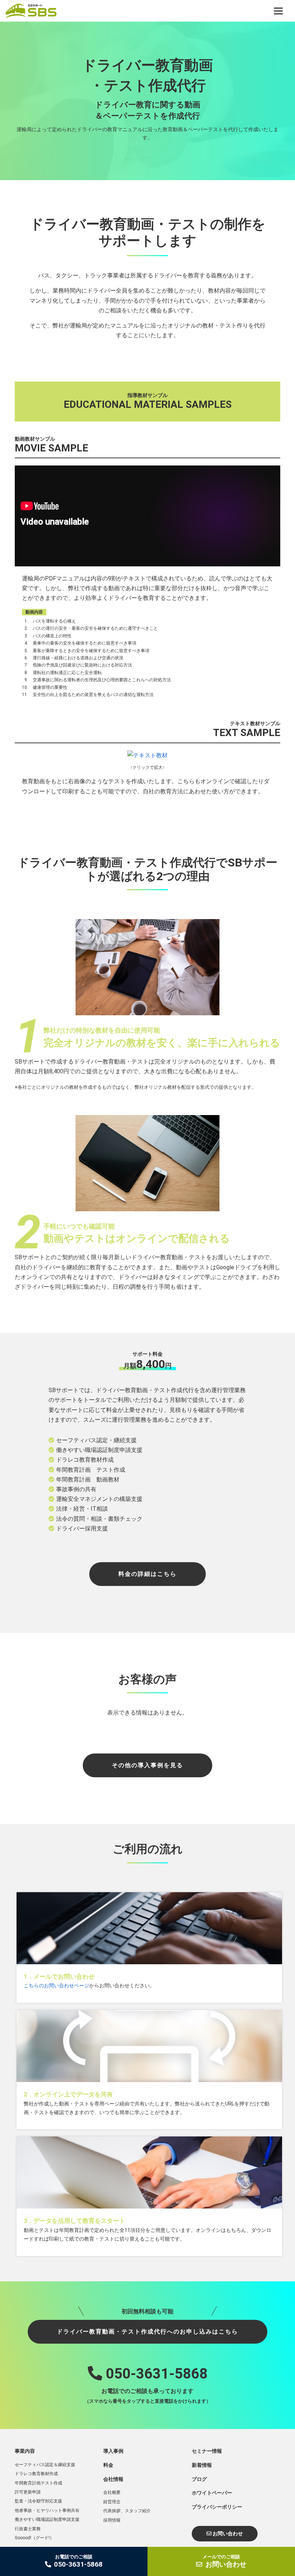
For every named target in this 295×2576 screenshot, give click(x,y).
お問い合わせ (227, 2533)
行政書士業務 (28, 2529)
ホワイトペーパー (212, 2493)
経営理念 (112, 2502)
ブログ (199, 2479)
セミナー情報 (207, 2451)
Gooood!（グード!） (34, 2538)
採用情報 (112, 2520)
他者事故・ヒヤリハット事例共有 (47, 2510)
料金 (108, 2465)
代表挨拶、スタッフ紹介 (127, 2511)
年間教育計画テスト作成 (38, 2483)
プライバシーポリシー (217, 2507)
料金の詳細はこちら (147, 1574)
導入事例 (113, 2451)
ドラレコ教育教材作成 (36, 2474)
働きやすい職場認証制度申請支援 (47, 2519)
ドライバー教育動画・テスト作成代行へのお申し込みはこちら (147, 2332)
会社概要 (112, 2492)
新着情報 (202, 2465)
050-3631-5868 (155, 2374)
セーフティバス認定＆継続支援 (45, 2465)
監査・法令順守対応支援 (38, 2501)
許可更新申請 (28, 2492)
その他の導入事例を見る (147, 1765)
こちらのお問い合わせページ (56, 1986)
